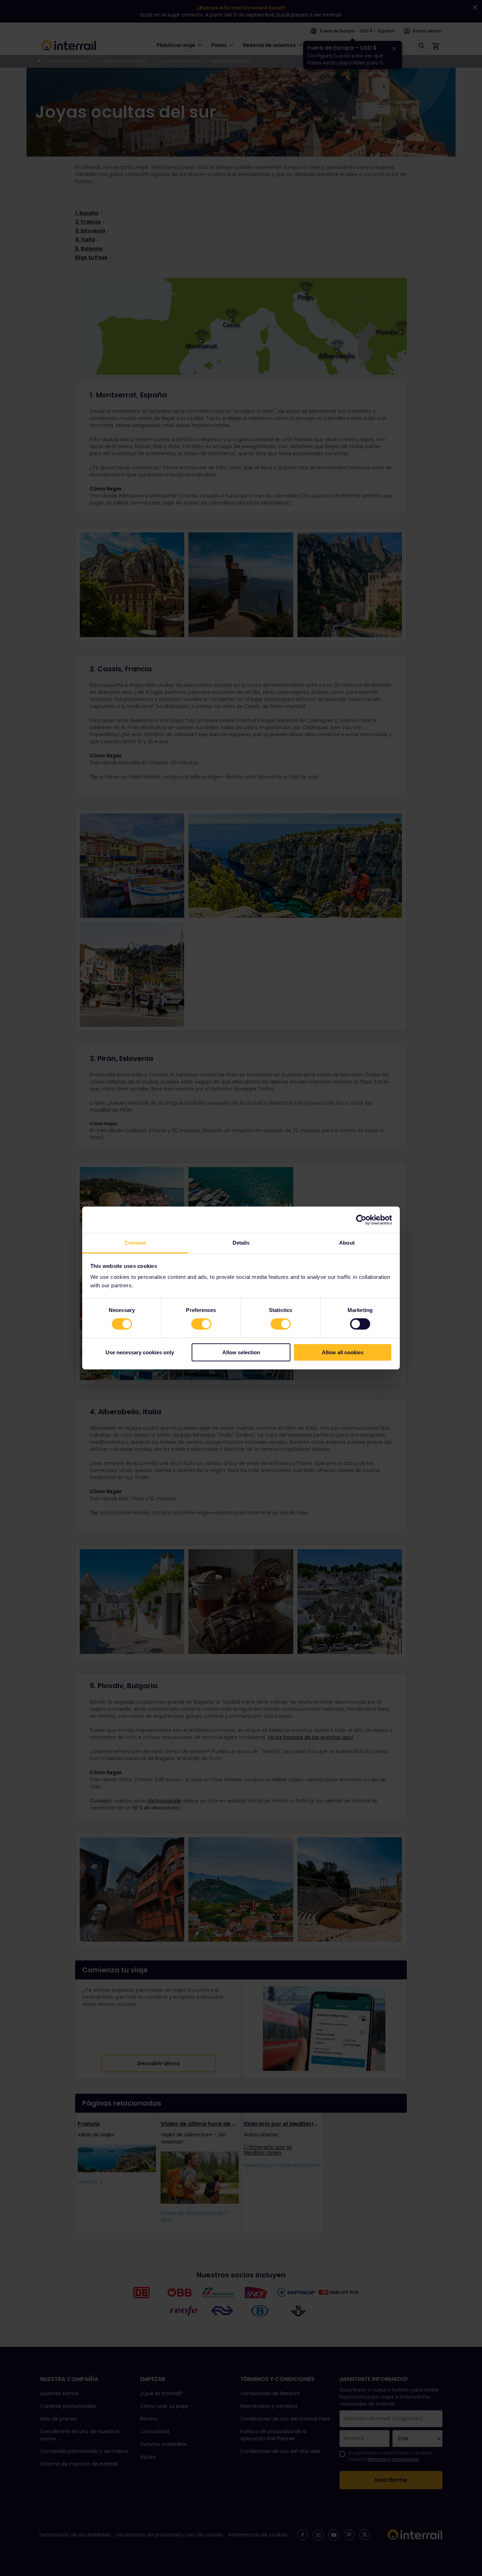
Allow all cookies (343, 1352)
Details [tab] (241, 1243)
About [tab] (347, 1243)
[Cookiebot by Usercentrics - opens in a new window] (361, 1220)
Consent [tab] (135, 1243)
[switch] (201, 1324)
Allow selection (241, 1352)
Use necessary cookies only (140, 1352)
